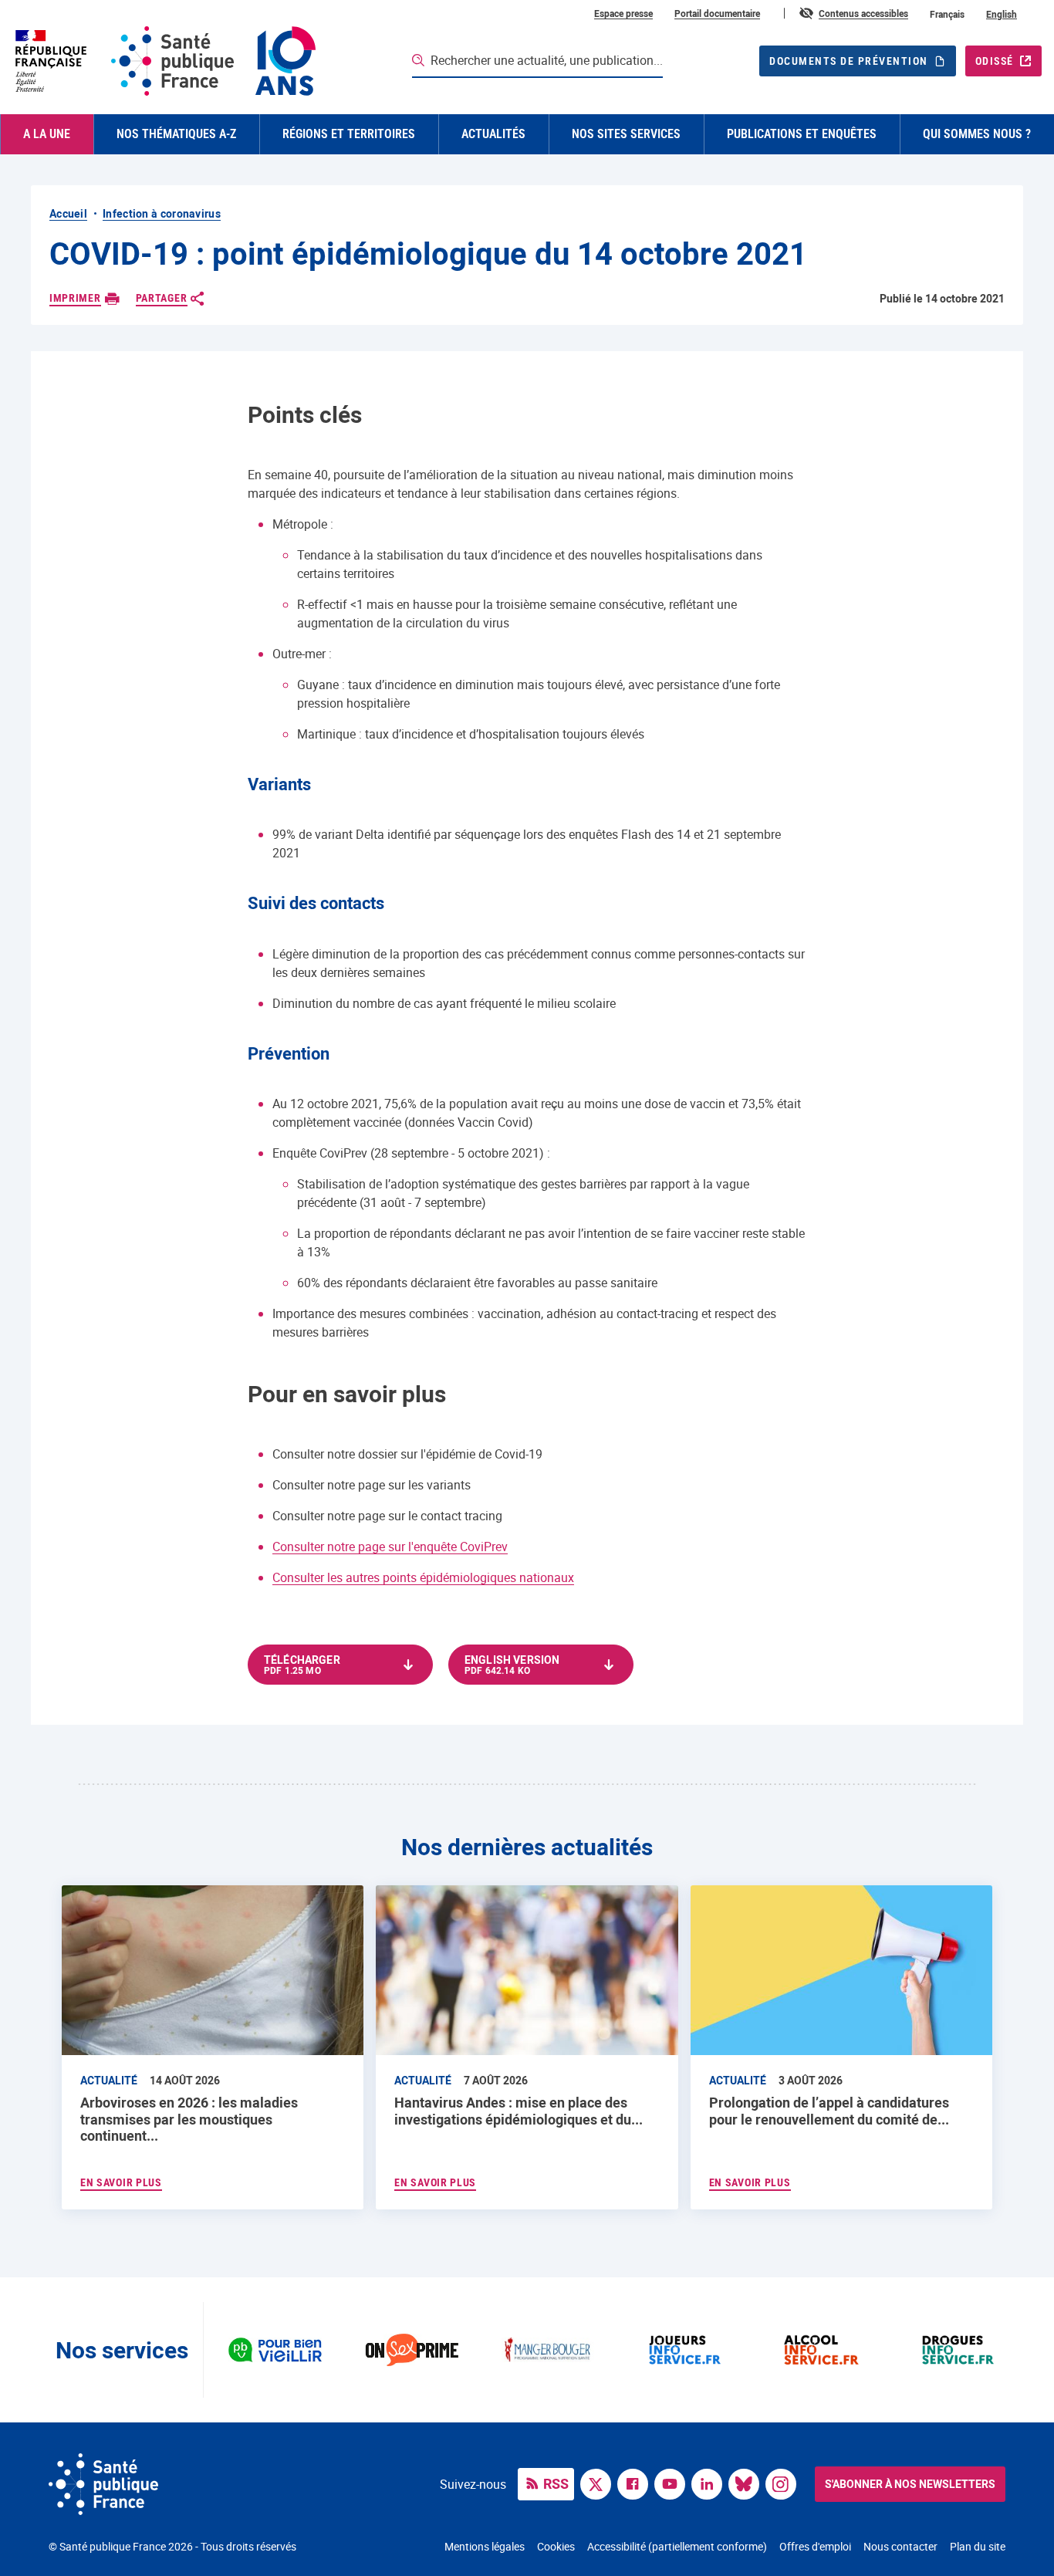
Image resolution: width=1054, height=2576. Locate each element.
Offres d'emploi (815, 2546)
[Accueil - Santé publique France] (164, 61)
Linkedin (711, 2483)
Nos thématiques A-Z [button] (176, 134)
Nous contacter (900, 2546)
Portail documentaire (717, 13)
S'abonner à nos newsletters (910, 2484)
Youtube (674, 2483)
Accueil (68, 213)
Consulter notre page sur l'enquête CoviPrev (390, 1547)
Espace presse (623, 13)
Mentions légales (485, 2546)
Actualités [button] (493, 134)
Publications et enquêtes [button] (802, 134)
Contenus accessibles (863, 13)
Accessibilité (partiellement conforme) (677, 2546)
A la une (47, 134)
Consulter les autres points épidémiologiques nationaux (423, 1577)
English (1002, 14)
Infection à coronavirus (162, 213)
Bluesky (748, 2483)
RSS (556, 2483)
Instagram (785, 2483)
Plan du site (978, 2546)
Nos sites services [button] (626, 134)
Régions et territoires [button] (349, 134)
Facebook (637, 2483)
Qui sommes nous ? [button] (977, 134)
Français (947, 14)
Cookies (556, 2546)
